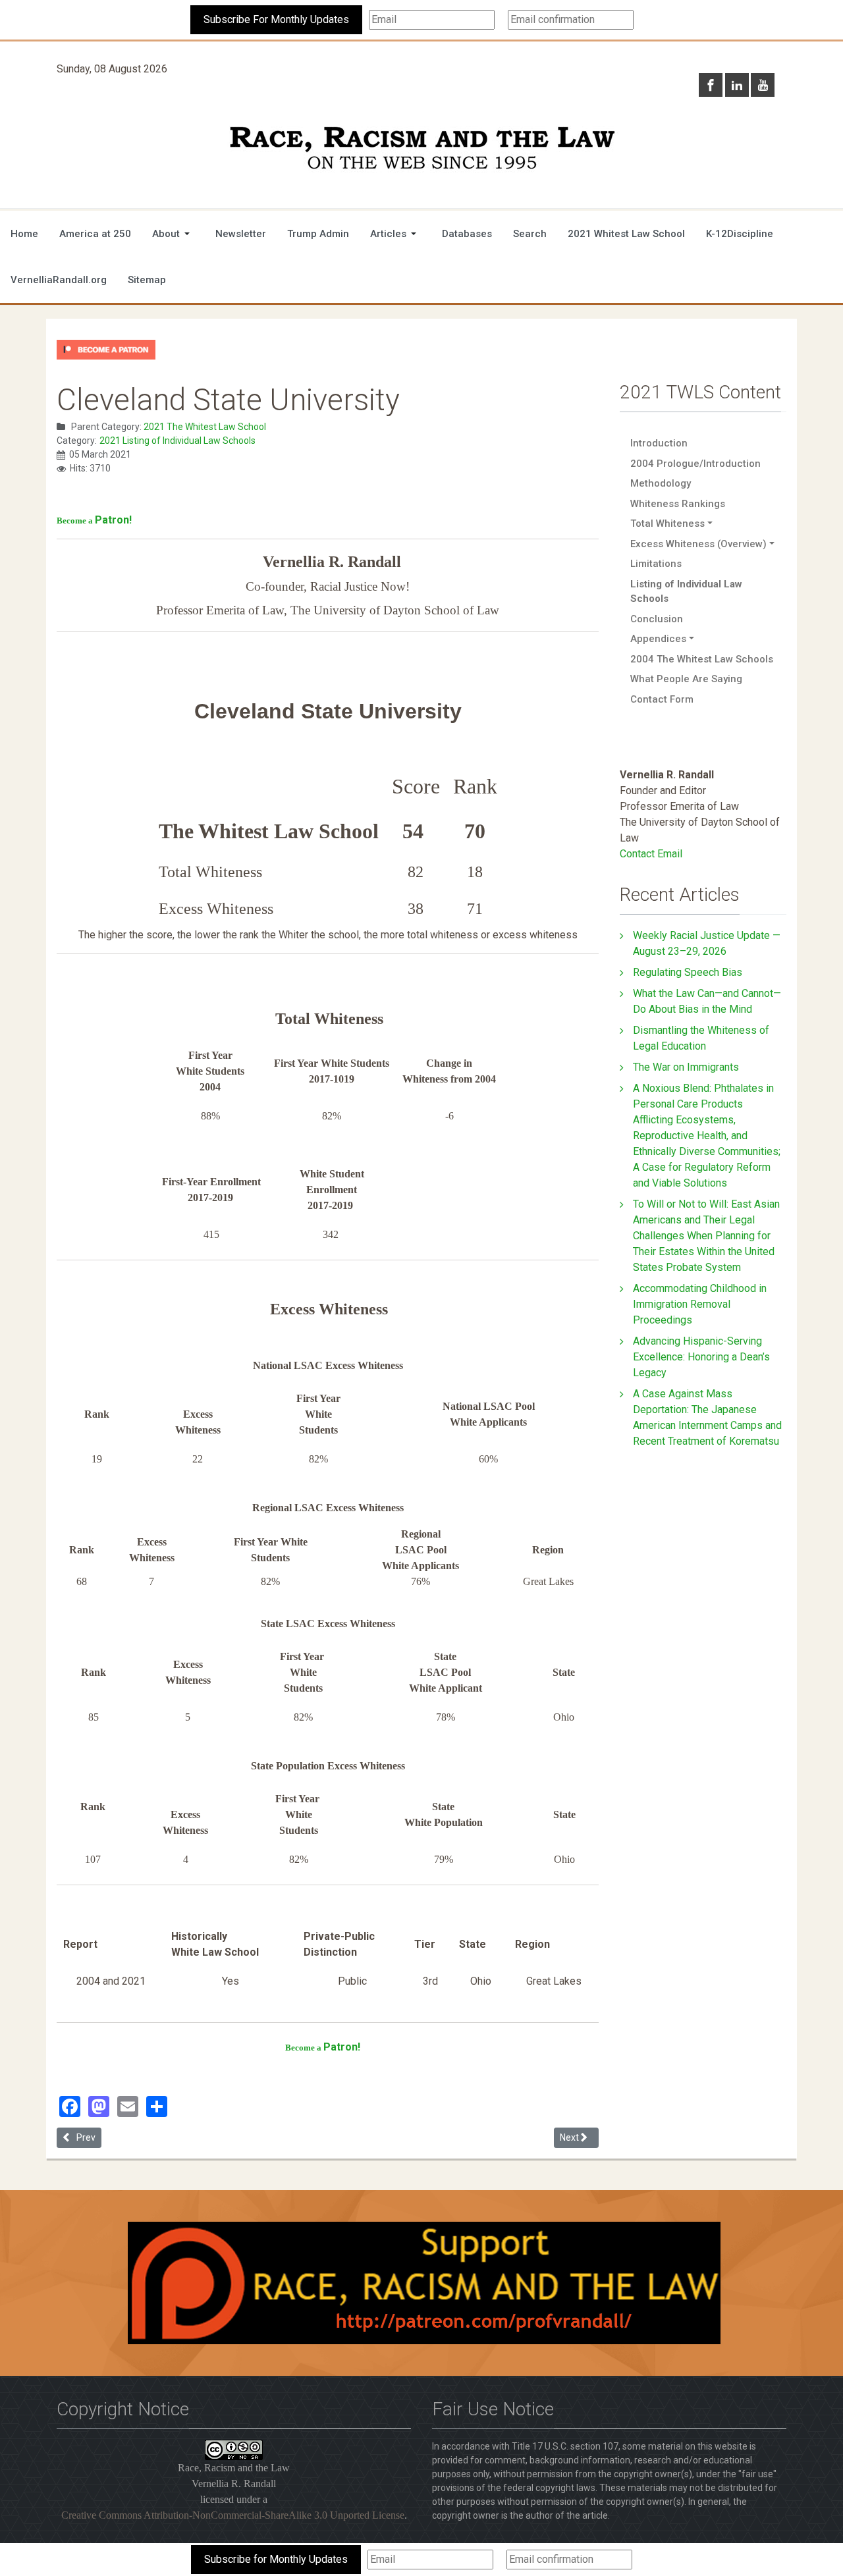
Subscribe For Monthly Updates (276, 19)
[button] (173, 234)
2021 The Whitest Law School (205, 427)
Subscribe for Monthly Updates (276, 2559)
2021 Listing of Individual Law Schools (177, 441)
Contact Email (651, 854)
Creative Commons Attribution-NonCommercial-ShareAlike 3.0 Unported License (233, 2515)
